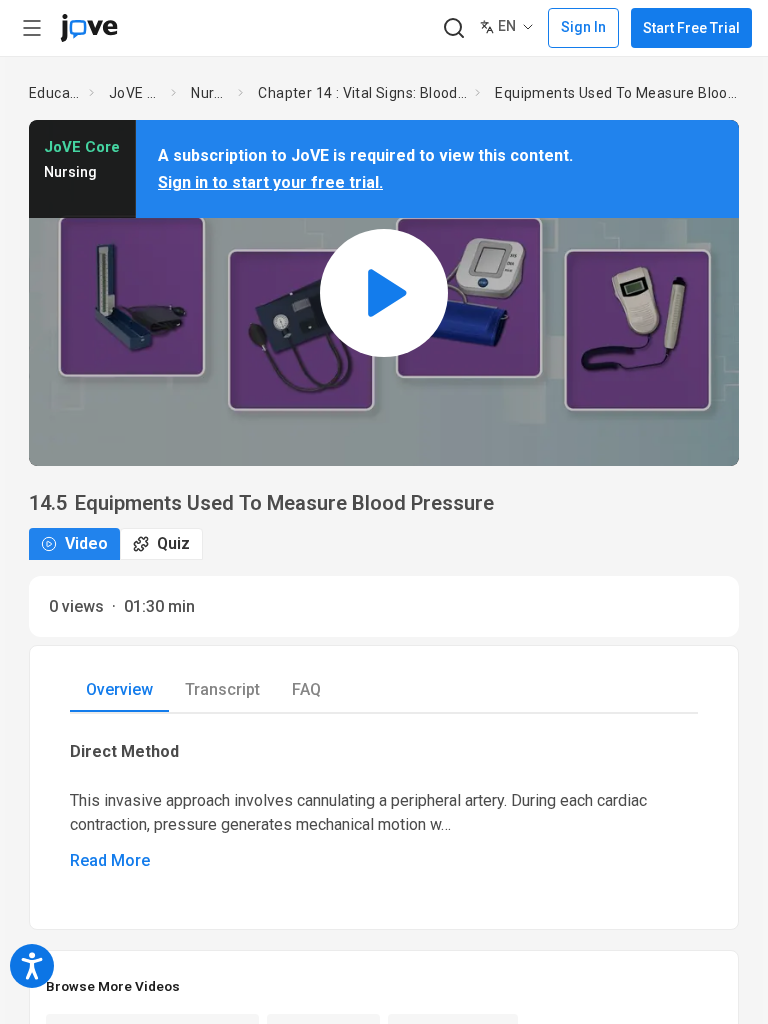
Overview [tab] (119, 689)
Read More (110, 860)
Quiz (173, 543)
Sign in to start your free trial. (270, 182)
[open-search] (453, 28)
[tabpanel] (384, 805)
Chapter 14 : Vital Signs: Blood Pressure (362, 93)
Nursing (210, 93)
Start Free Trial (691, 28)
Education (55, 93)
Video (86, 543)
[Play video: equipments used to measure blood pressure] (384, 292)
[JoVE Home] (89, 28)
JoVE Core (136, 93)
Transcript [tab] (222, 689)
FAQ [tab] (306, 689)
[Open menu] (32, 28)
